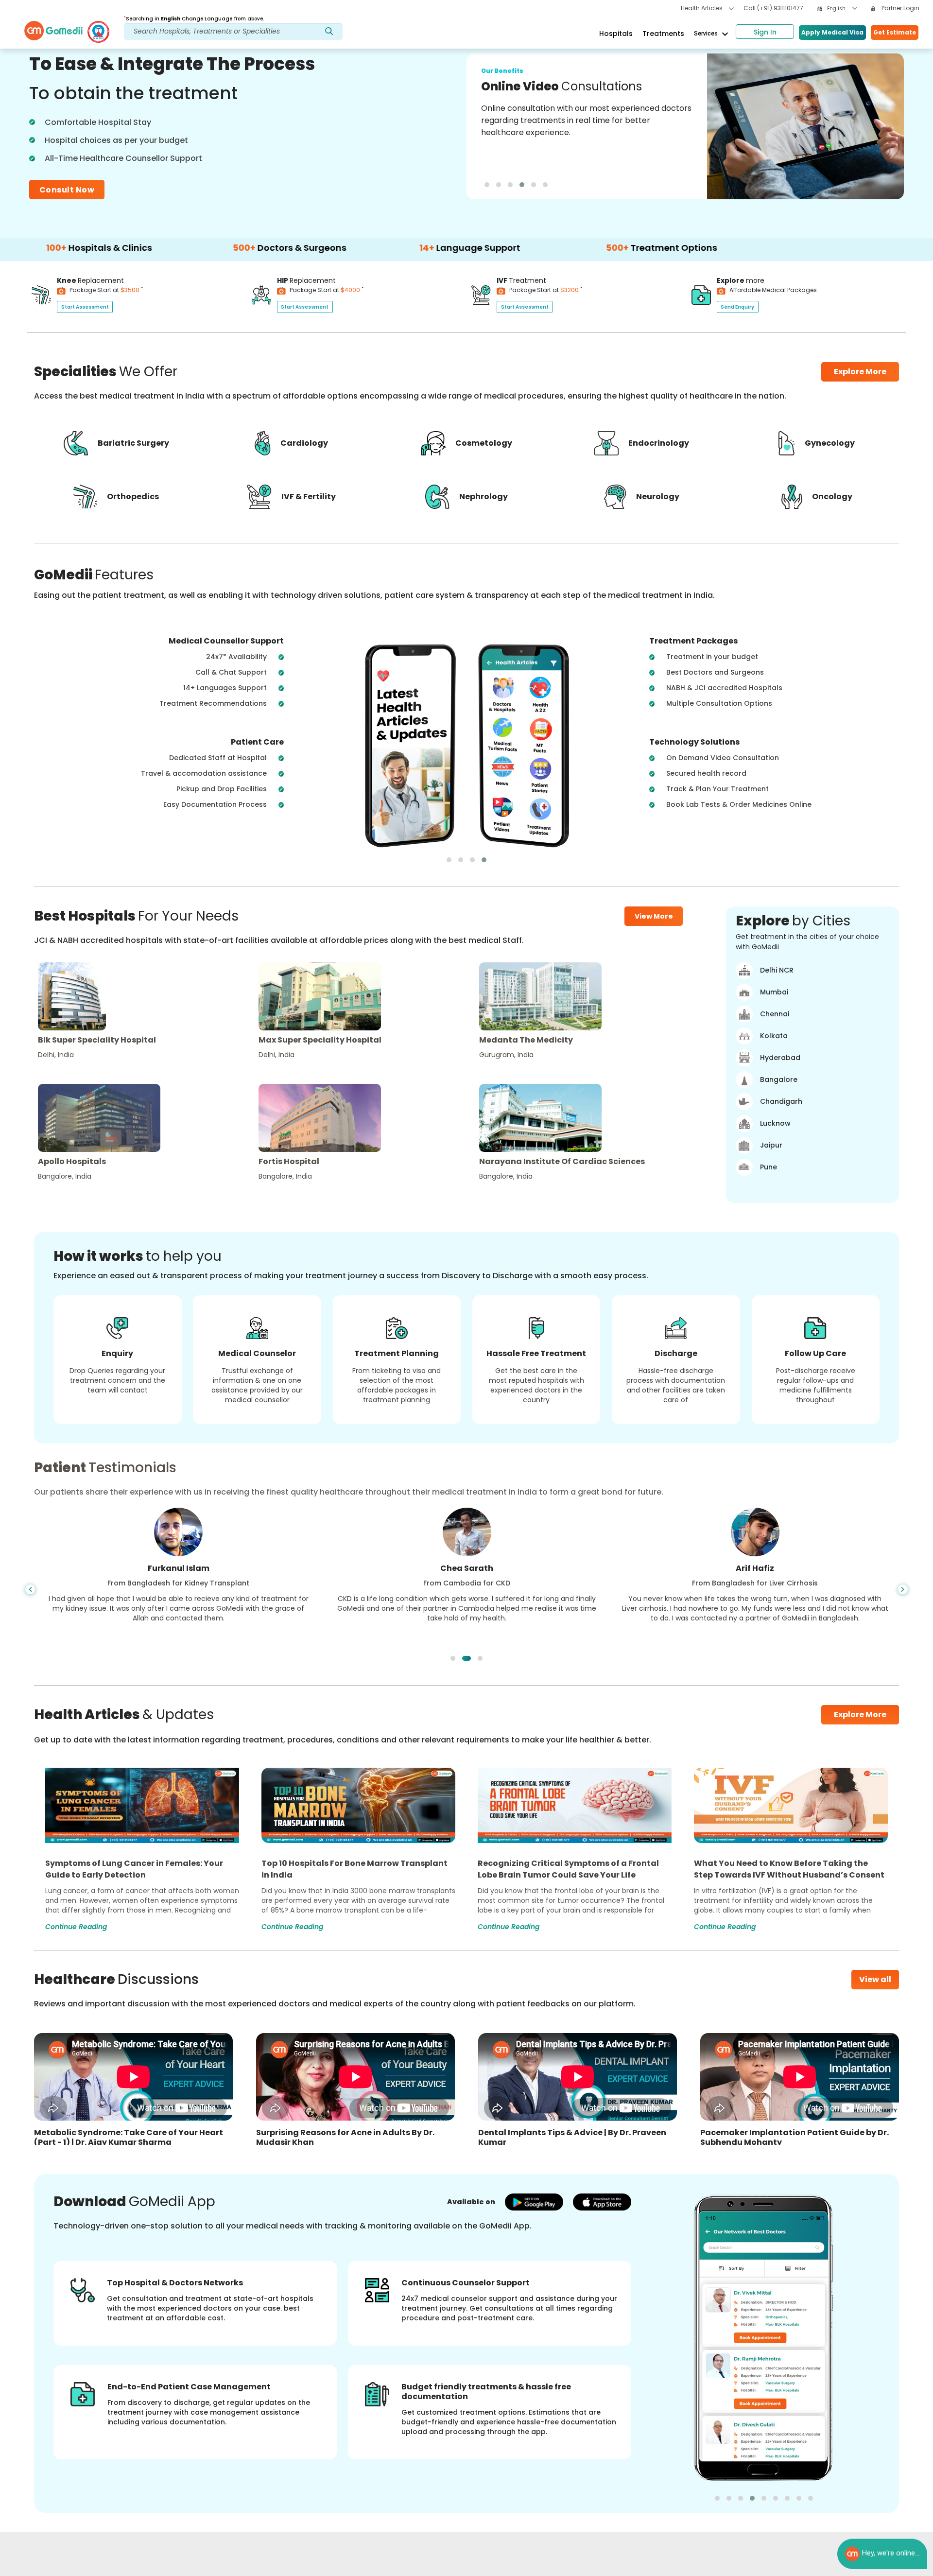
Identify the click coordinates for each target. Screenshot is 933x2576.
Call (773, 8)
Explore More (860, 1714)
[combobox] (842, 9)
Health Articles (702, 8)
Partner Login (900, 8)
